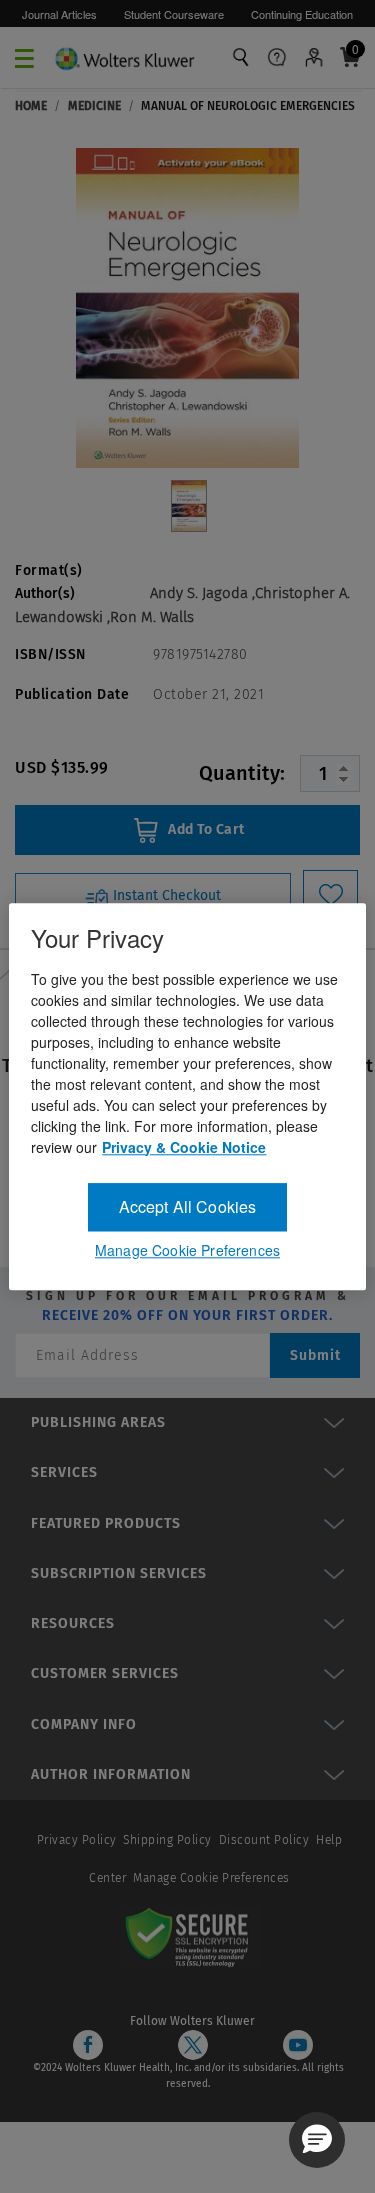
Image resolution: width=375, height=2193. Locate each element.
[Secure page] (191, 1936)
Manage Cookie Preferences (211, 1878)
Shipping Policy (167, 1840)
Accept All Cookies (188, 1206)
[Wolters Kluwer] (124, 55)
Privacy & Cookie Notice (184, 1147)
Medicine (94, 106)
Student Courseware (174, 14)
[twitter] (193, 2045)
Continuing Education (302, 14)
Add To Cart (205, 829)
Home (31, 106)
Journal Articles (59, 14)
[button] (317, 2140)
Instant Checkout (165, 895)
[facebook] (88, 2045)
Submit (315, 1355)
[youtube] (298, 2045)
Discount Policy (264, 1840)
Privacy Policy (77, 1840)
